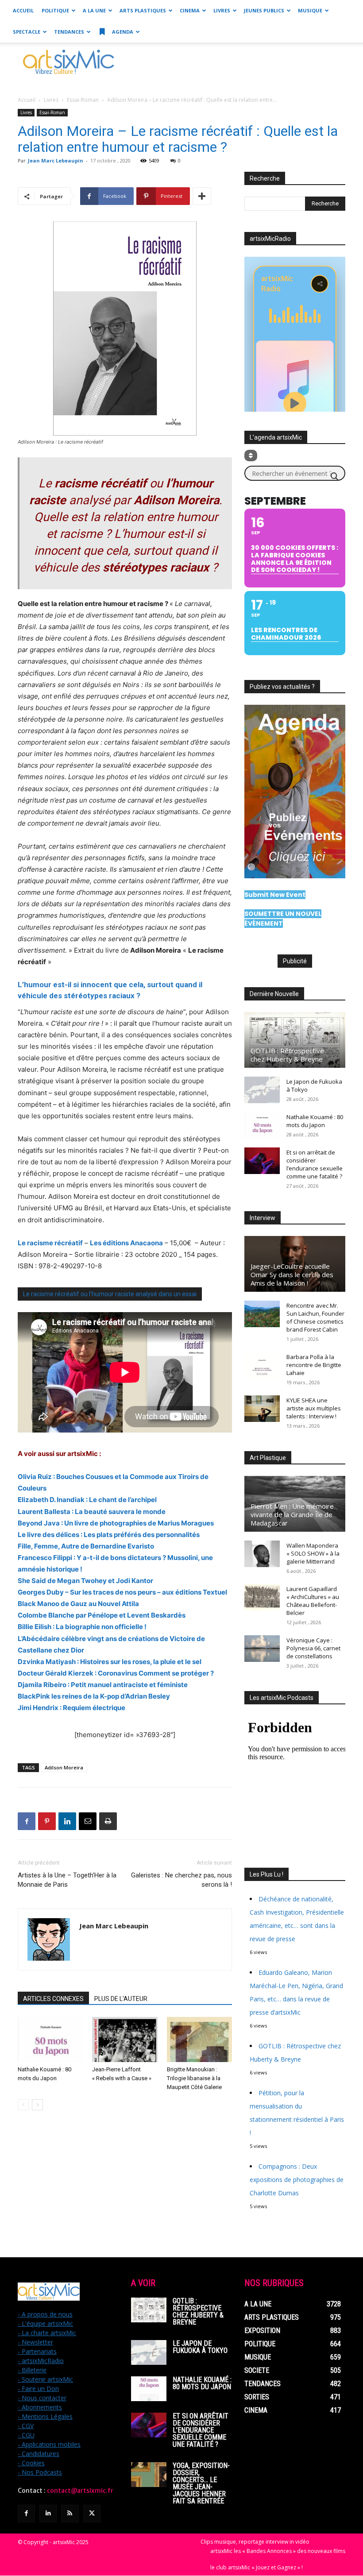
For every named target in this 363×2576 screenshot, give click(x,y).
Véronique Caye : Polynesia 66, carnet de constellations (313, 1648)
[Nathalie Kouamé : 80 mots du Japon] (50, 2039)
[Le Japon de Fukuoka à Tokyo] (262, 1090)
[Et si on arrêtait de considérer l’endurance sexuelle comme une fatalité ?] (262, 1161)
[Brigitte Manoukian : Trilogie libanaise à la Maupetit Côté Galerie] (199, 2039)
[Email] (88, 1821)
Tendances (69, 32)
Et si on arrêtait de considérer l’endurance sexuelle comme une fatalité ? (315, 1164)
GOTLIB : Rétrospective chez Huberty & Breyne (287, 1055)
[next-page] (37, 2105)
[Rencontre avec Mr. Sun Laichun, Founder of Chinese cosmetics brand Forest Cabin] (262, 1314)
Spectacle (27, 32)
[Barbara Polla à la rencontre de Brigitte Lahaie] (262, 1365)
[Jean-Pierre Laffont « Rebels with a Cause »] (125, 2039)
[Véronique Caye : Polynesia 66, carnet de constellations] (262, 1649)
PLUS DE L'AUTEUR (121, 1999)
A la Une (94, 10)
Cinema (190, 10)
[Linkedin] (67, 1821)
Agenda (122, 32)
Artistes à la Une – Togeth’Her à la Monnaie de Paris (67, 1880)
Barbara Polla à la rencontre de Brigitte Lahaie (314, 1365)
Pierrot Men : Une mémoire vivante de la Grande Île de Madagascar (292, 1514)
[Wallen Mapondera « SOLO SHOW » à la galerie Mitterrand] (262, 1554)
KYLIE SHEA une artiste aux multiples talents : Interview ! (314, 1408)
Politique (55, 10)
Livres (222, 10)
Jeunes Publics (264, 10)
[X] (92, 2513)
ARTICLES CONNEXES (53, 1999)
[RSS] (70, 2513)
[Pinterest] (47, 1821)
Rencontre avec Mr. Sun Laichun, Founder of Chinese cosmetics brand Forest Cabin (315, 1317)
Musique (310, 10)
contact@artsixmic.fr (80, 2491)
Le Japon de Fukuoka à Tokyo (200, 2347)
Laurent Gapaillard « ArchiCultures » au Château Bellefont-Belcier (313, 1601)
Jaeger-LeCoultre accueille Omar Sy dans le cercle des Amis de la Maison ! (292, 1274)
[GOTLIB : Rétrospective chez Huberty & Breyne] (295, 1040)
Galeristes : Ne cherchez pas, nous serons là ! (181, 1880)
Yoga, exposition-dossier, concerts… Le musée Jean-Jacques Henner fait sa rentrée (201, 2483)
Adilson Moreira (64, 1767)
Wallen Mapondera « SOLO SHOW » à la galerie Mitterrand (313, 1553)
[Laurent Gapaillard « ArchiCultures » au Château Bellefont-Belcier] (262, 1597)
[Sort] (251, 456)
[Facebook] (27, 1821)
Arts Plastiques (143, 10)
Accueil (23, 10)
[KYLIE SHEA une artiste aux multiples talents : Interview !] (262, 1409)
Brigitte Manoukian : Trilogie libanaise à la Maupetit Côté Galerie (194, 2078)
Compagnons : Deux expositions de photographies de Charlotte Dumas (297, 2180)
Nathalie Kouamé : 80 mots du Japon (315, 1121)
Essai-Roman (83, 100)
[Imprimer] (108, 1821)
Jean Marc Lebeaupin (56, 160)
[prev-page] (23, 2105)
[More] (202, 196)
